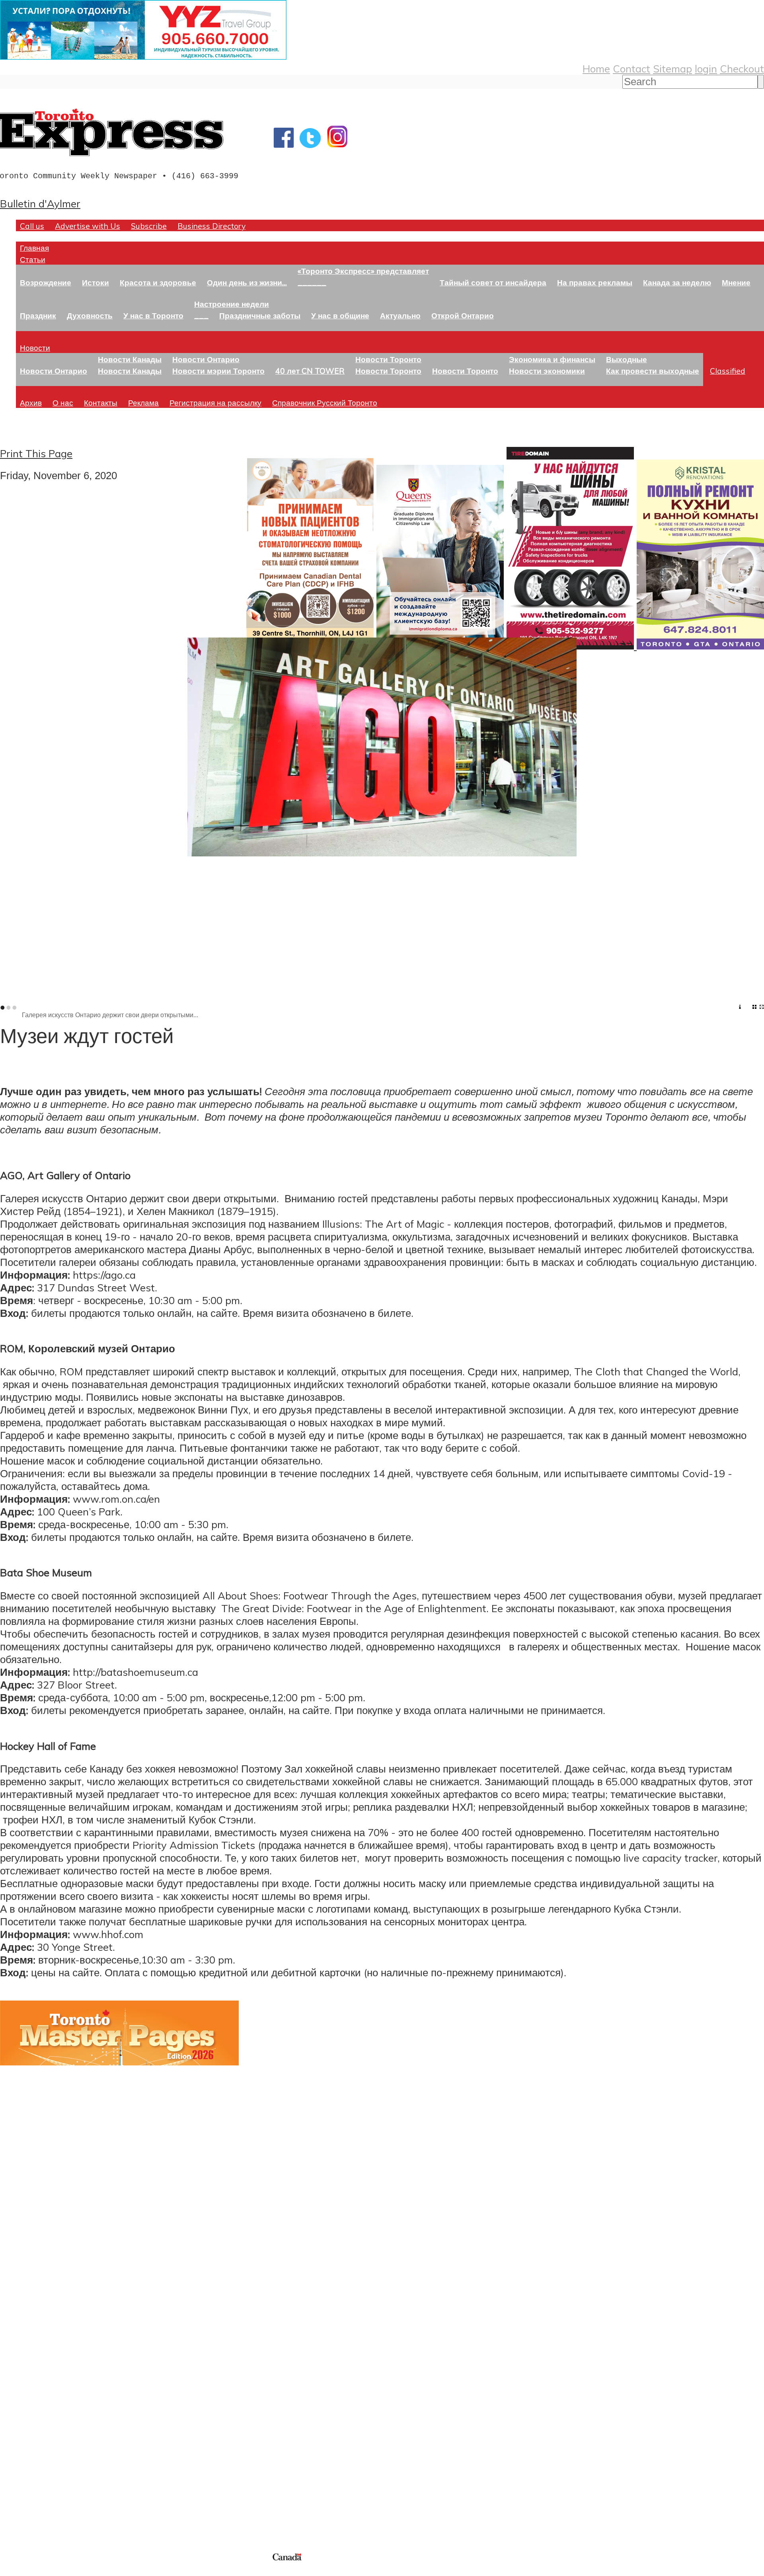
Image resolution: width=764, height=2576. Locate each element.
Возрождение (46, 282)
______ (312, 282)
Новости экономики (547, 371)
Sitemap (672, 68)
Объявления (30, 2397)
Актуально (400, 315)
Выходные (627, 359)
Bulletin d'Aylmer (40, 203)
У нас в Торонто (153, 315)
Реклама (143, 403)
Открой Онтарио (463, 315)
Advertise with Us (88, 226)
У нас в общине (340, 315)
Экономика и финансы (552, 359)
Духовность (90, 315)
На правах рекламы (595, 282)
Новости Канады (130, 359)
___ (201, 315)
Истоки (95, 282)
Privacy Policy (48, 2571)
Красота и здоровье (158, 282)
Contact (631, 68)
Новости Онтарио (54, 371)
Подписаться (31, 2359)
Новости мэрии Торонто (218, 371)
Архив (31, 403)
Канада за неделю (677, 282)
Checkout (742, 68)
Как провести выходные (653, 371)
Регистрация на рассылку (215, 403)
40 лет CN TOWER (310, 371)
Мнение (736, 282)
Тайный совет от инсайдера (493, 282)
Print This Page (36, 453)
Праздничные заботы (260, 315)
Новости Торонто (388, 359)
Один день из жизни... (247, 282)
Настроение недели (232, 304)
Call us (32, 226)
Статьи (33, 259)
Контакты (101, 403)
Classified (728, 371)
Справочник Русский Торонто (325, 403)
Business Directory (211, 226)
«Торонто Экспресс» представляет (363, 271)
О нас (63, 403)
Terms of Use (12, 2571)
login (706, 68)
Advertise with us (42, 2498)
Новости (35, 348)
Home (596, 68)
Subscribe (149, 226)
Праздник (38, 315)
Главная (34, 248)
